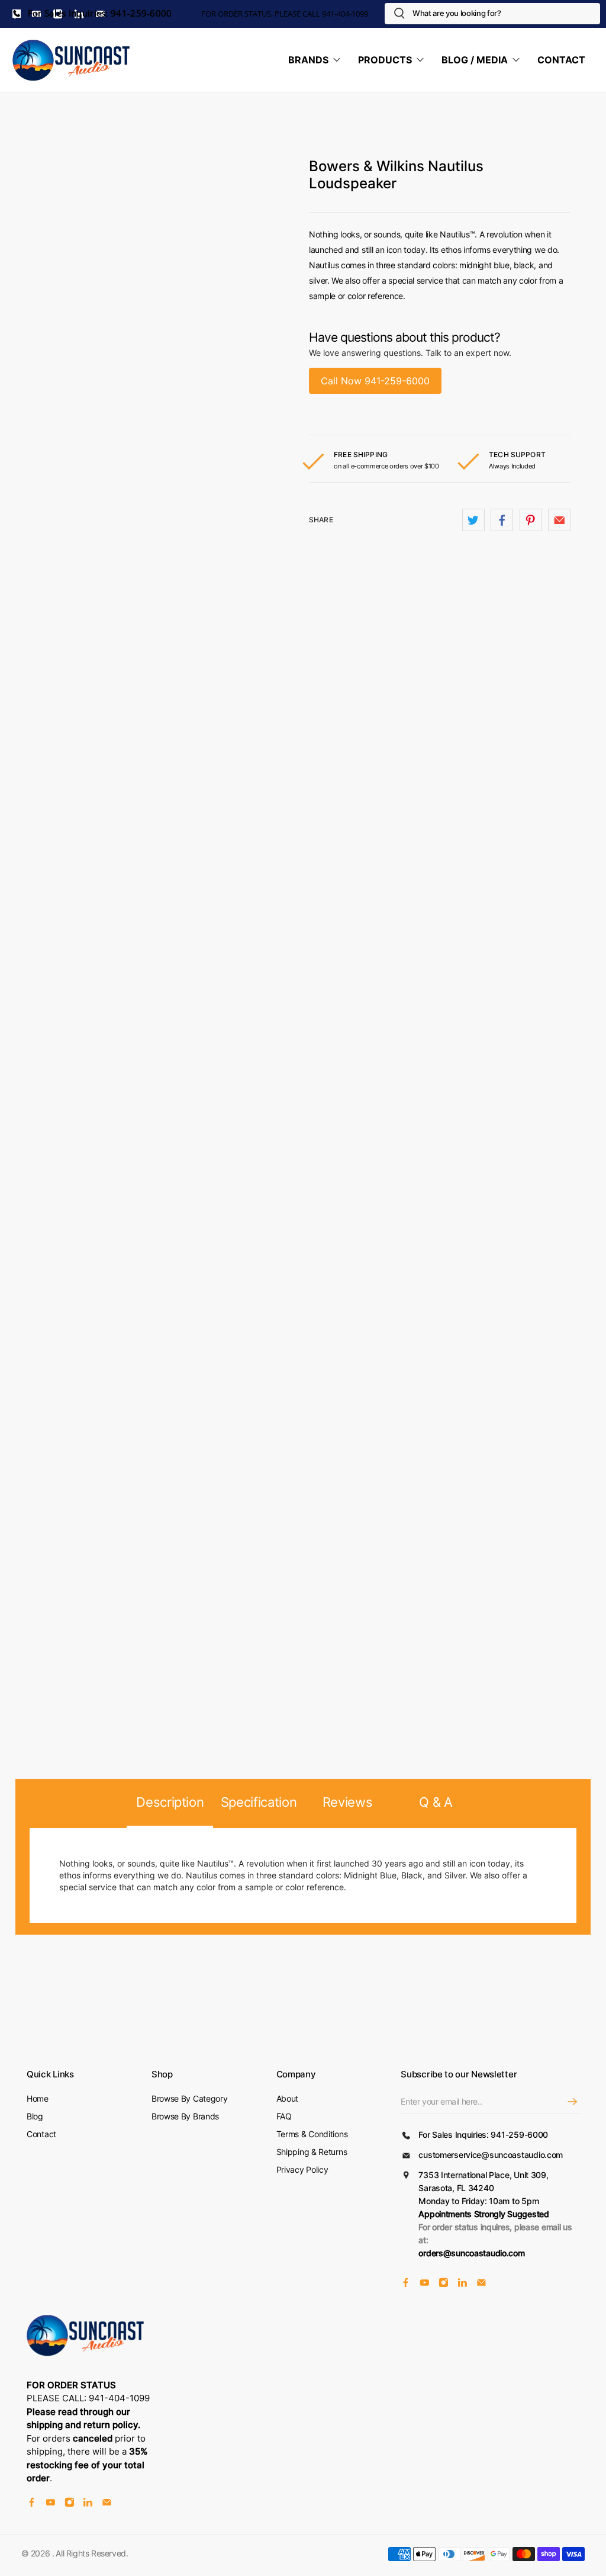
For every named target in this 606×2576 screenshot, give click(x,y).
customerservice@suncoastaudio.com (491, 2155)
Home (38, 2098)
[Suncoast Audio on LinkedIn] (462, 2284)
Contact (561, 60)
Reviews (348, 1802)
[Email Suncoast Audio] (481, 2284)
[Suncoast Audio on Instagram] (444, 2284)
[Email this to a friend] (559, 520)
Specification (259, 1802)
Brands (308, 60)
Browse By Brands (185, 2116)
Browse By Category (190, 2098)
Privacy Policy (302, 2169)
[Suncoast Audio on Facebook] (406, 2284)
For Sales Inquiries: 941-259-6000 (99, 13)
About (288, 2098)
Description (170, 1802)
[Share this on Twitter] (473, 520)
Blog (35, 2116)
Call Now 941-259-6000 (375, 381)
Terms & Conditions (312, 2134)
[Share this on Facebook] (502, 520)
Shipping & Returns (312, 2152)
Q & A (436, 1802)
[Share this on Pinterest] (531, 520)
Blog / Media (475, 60)
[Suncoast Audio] (72, 60)
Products (385, 60)
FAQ (284, 2116)
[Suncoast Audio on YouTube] (425, 2284)
